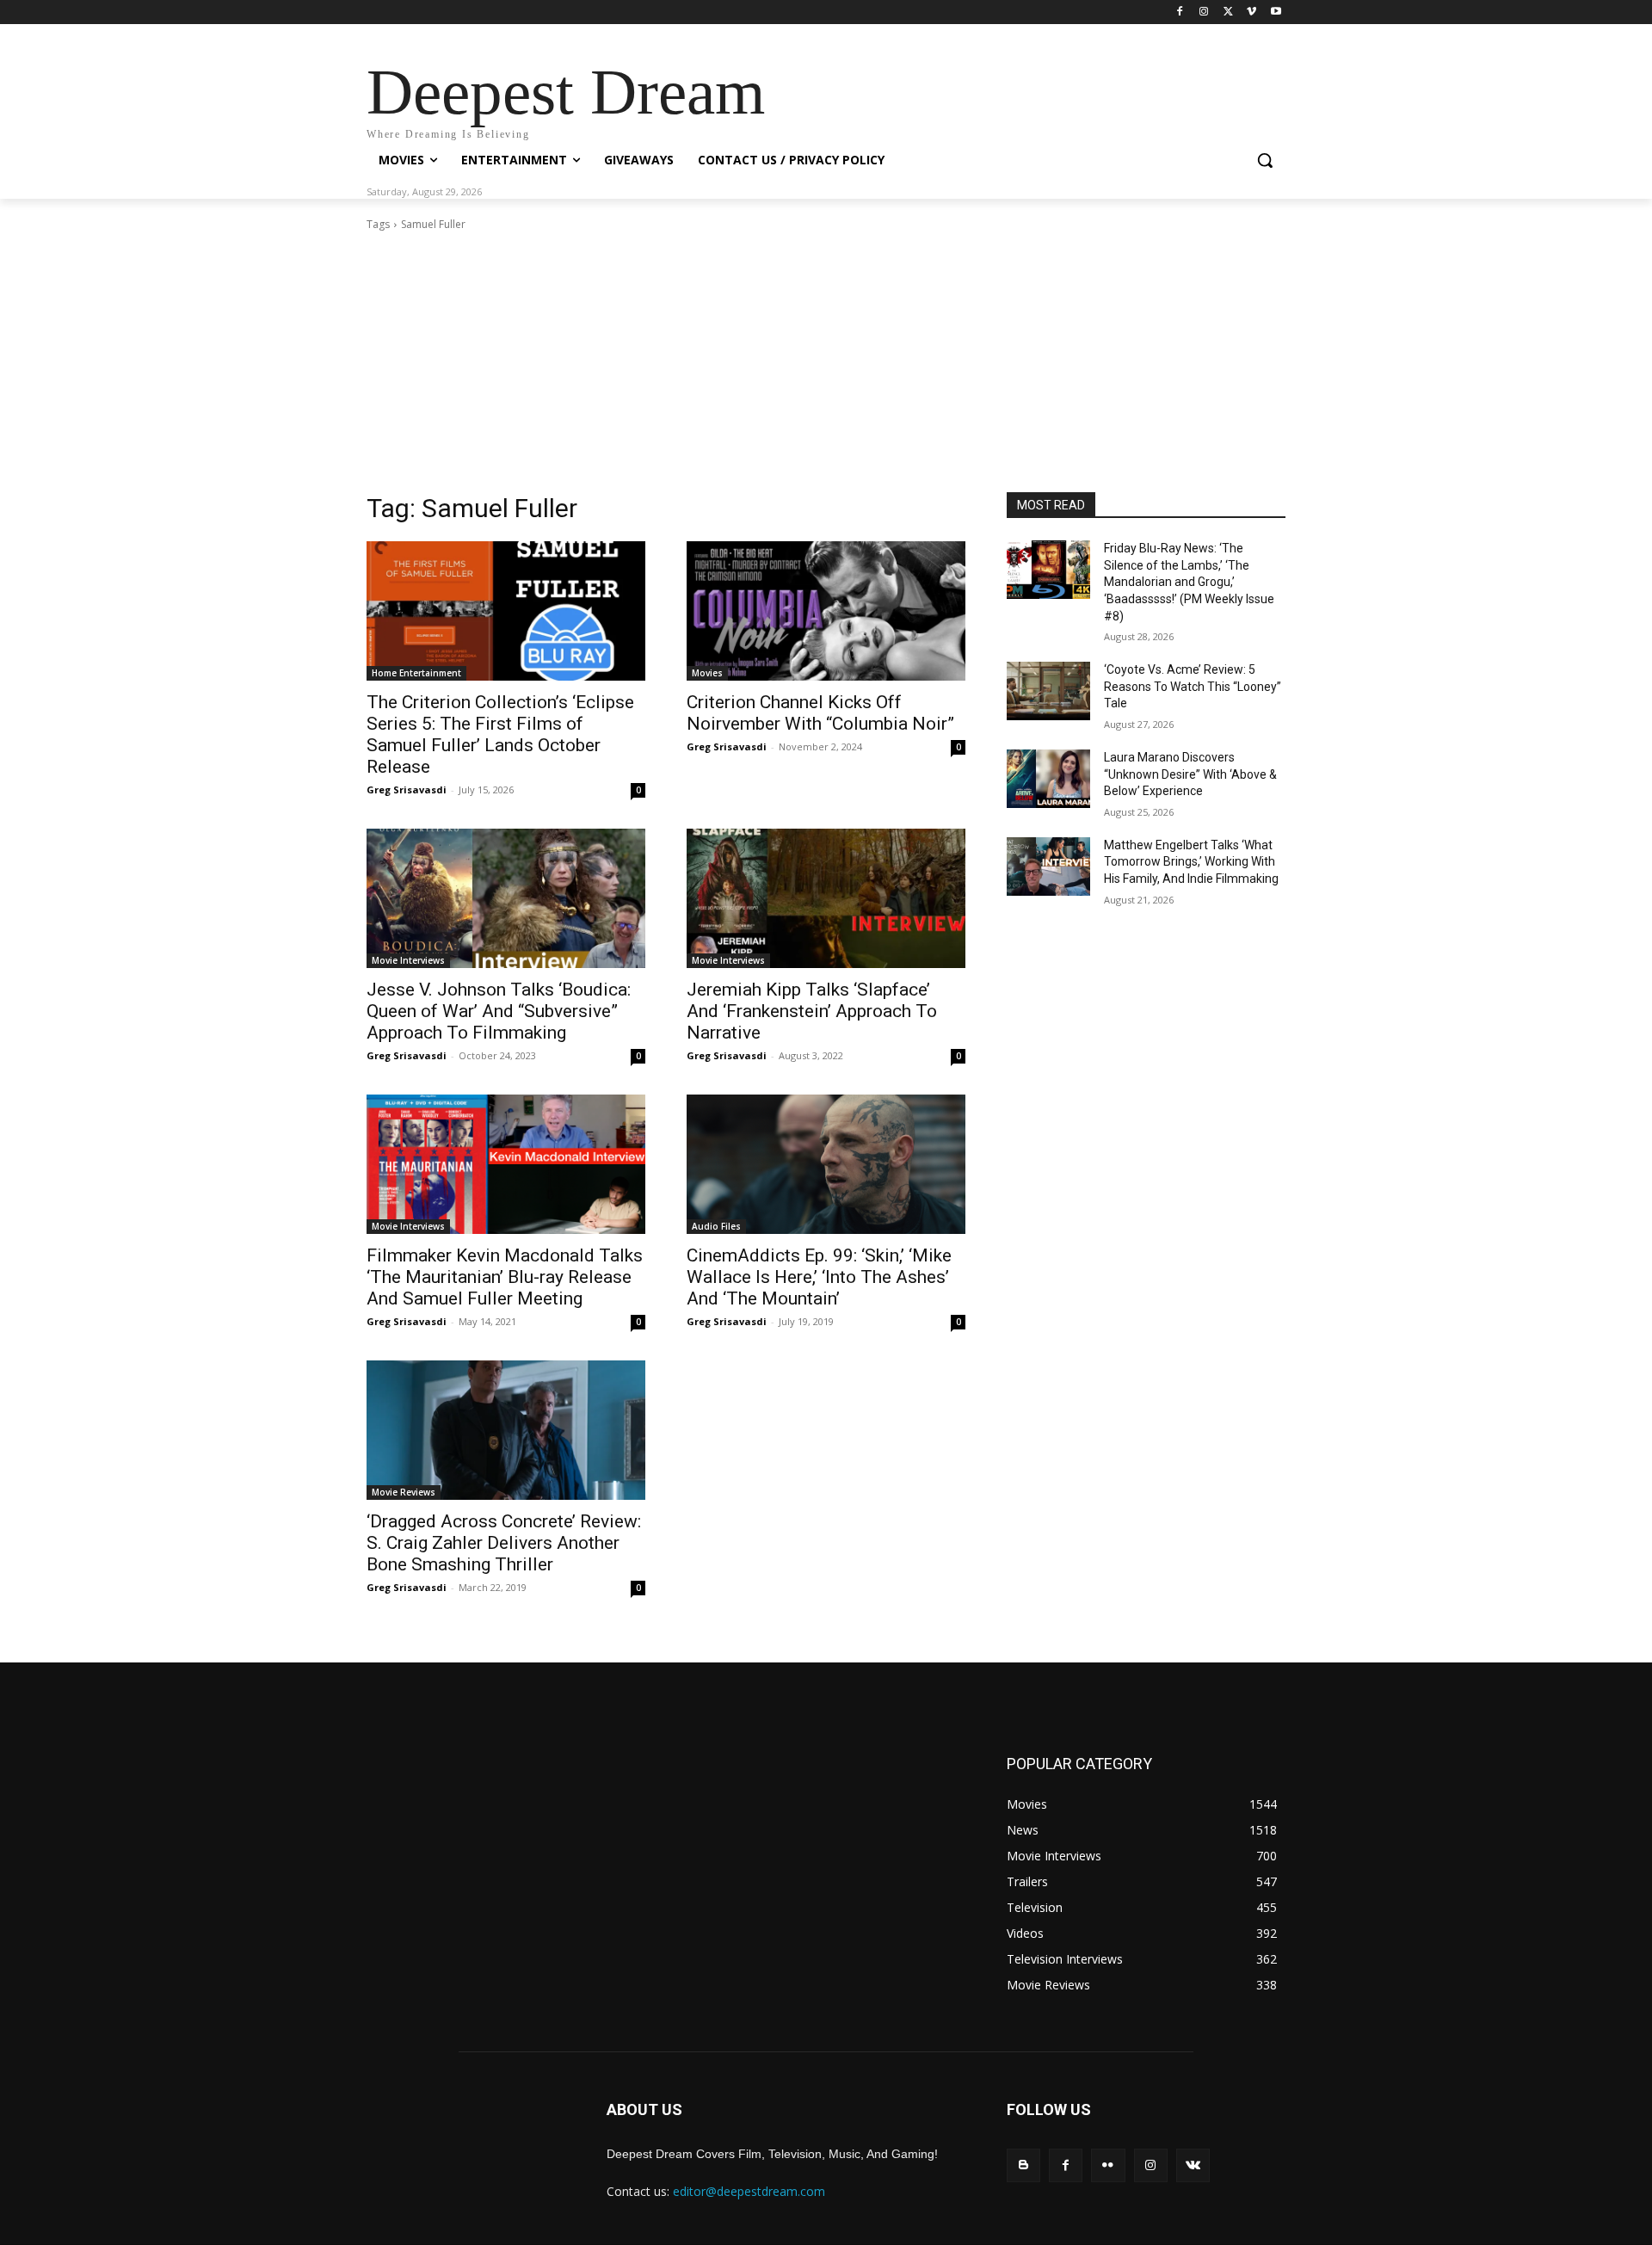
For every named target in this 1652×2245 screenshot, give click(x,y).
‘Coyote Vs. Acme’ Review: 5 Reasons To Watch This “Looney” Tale (1193, 686)
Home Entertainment (416, 673)
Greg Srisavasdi (407, 789)
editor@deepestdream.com (749, 2191)
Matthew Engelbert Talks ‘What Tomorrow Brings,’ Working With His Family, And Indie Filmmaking (1191, 862)
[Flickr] (1108, 2165)
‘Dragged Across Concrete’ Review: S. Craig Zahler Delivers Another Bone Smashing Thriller (504, 1543)
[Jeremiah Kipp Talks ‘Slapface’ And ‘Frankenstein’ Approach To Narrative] (826, 898)
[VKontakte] (1193, 2165)
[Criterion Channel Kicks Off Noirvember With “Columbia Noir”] (826, 611)
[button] (1265, 160)
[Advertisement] (826, 362)
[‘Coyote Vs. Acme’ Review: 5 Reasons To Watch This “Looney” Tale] (1048, 691)
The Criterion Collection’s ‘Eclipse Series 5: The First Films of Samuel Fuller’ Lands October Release (500, 734)
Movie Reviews (404, 1492)
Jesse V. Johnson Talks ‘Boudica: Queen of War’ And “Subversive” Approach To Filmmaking (499, 1011)
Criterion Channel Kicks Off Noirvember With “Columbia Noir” (820, 713)
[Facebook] (1180, 12)
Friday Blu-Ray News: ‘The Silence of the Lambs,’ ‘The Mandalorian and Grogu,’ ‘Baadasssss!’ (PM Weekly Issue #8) (1189, 582)
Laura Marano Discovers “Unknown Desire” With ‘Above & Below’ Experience (1190, 774)
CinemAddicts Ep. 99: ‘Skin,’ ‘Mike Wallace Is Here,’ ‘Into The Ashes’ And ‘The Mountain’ (819, 1277)
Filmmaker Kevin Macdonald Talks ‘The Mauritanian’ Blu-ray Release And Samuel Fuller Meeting (505, 1277)
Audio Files (716, 1226)
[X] (1228, 12)
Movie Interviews (408, 960)
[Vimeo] (1251, 12)
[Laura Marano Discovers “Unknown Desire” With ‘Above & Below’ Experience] (1048, 779)
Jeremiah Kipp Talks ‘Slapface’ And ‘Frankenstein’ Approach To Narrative (812, 1011)
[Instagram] (1204, 12)
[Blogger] (1023, 2165)
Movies (707, 673)
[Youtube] (1276, 12)
